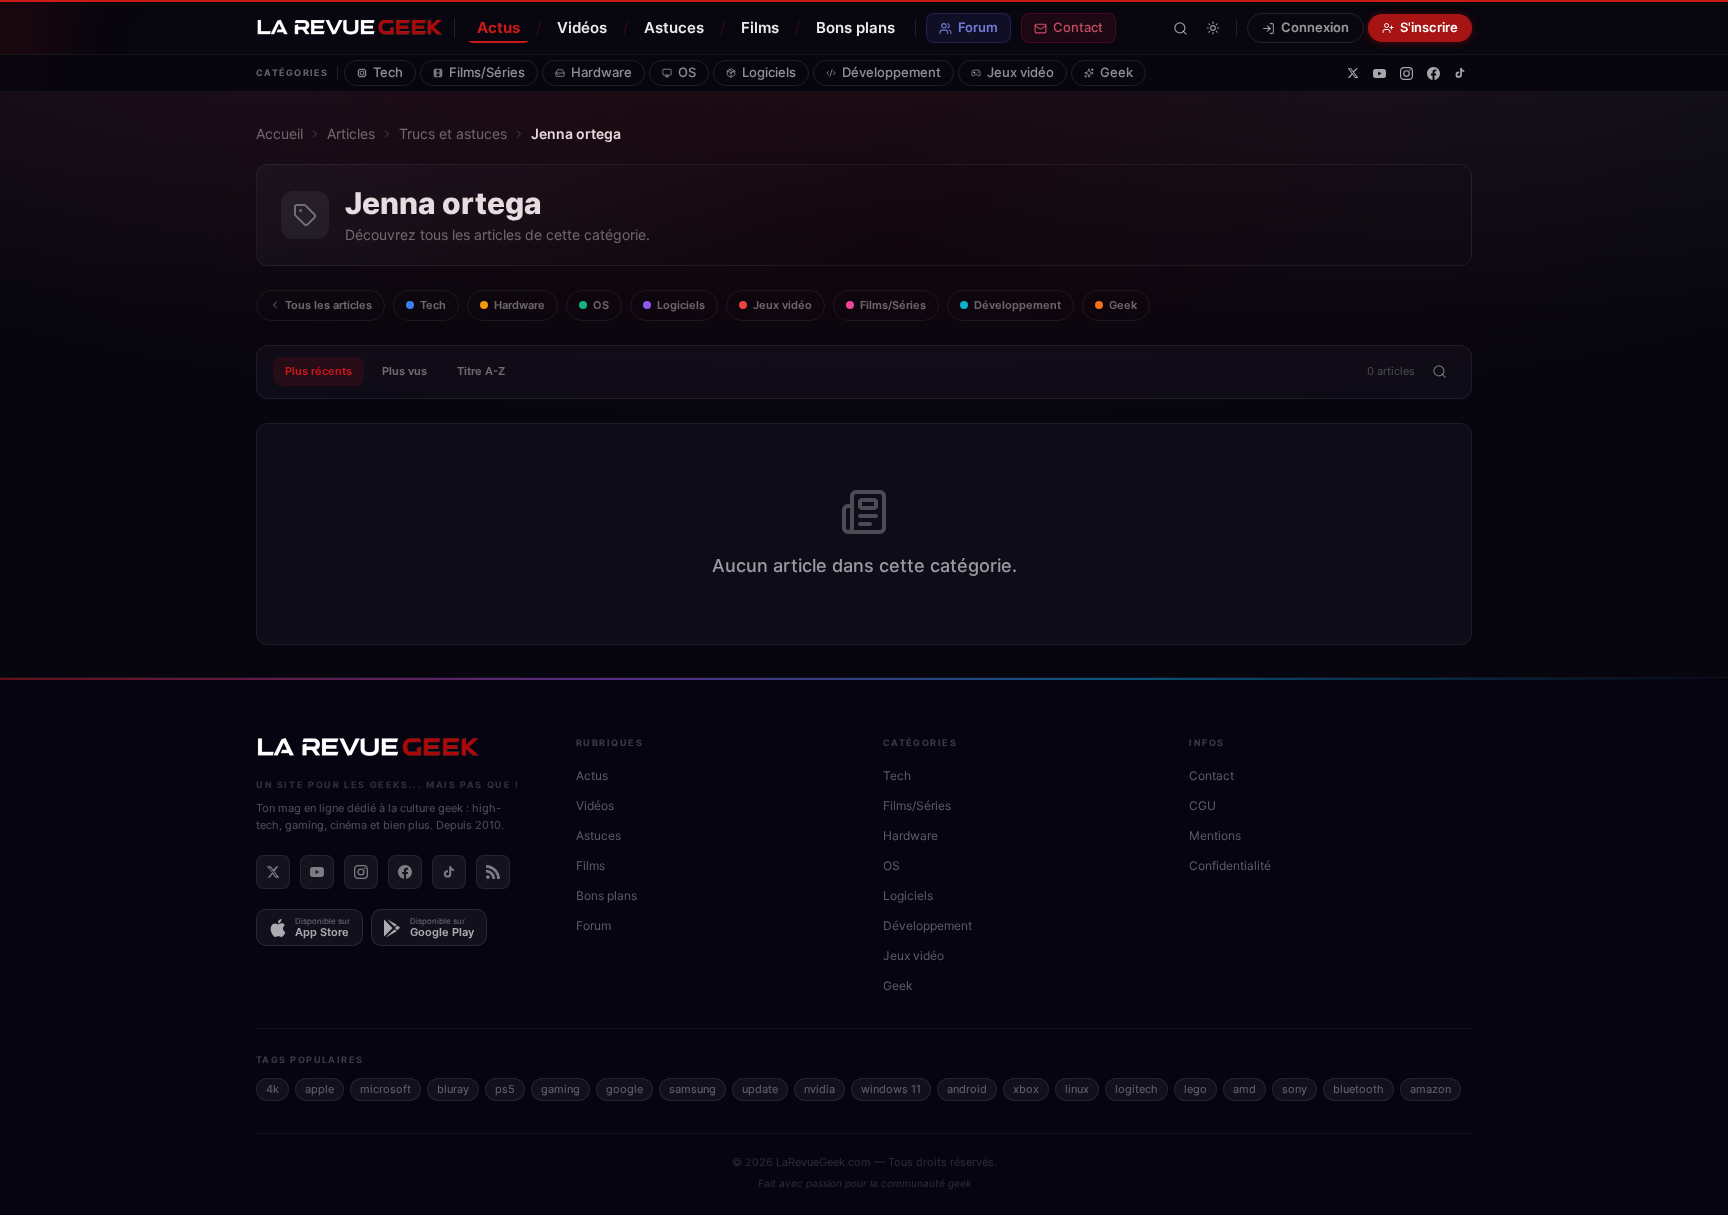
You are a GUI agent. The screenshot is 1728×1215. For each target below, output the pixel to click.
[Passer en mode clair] (1213, 28)
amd (1244, 1089)
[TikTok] (1460, 73)
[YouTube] (1379, 73)
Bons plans (855, 27)
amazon (1430, 1089)
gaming (560, 1089)
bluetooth (1358, 1089)
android (967, 1089)
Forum (978, 27)
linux (1077, 1089)
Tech (388, 72)
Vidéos (582, 27)
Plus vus (404, 371)
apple (319, 1089)
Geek (1116, 72)
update (760, 1089)
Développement (891, 72)
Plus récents (318, 371)
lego (1195, 1089)
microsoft (385, 1089)
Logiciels (769, 72)
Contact (1078, 27)
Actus (498, 27)
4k (272, 1089)
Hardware (601, 72)
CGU (1202, 805)
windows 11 (891, 1089)
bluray (453, 1089)
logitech (1136, 1089)
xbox (1026, 1089)
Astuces (674, 27)
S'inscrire (1429, 27)
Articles (351, 133)
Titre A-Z (481, 371)
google (624, 1089)
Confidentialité (1230, 865)
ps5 (505, 1089)
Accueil (279, 133)
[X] (1353, 73)
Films (760, 27)
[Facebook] (1433, 73)
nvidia (819, 1089)
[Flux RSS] (493, 872)
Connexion (1315, 27)
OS (687, 72)
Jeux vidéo (1020, 72)
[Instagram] (1406, 73)
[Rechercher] (1180, 28)
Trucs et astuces (453, 133)
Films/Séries (487, 72)
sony (1294, 1089)
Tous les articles (328, 305)
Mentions (1215, 835)
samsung (692, 1089)
